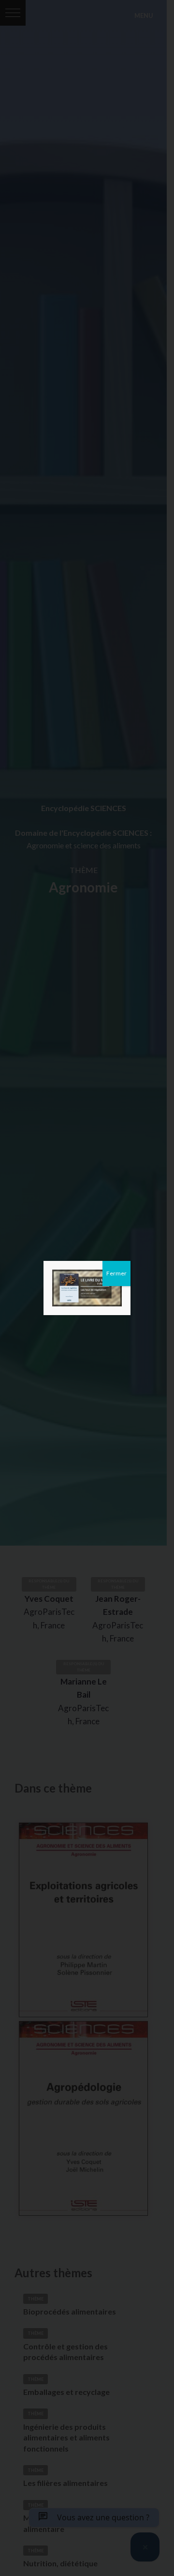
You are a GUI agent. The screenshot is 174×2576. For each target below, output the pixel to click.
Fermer (116, 1273)
